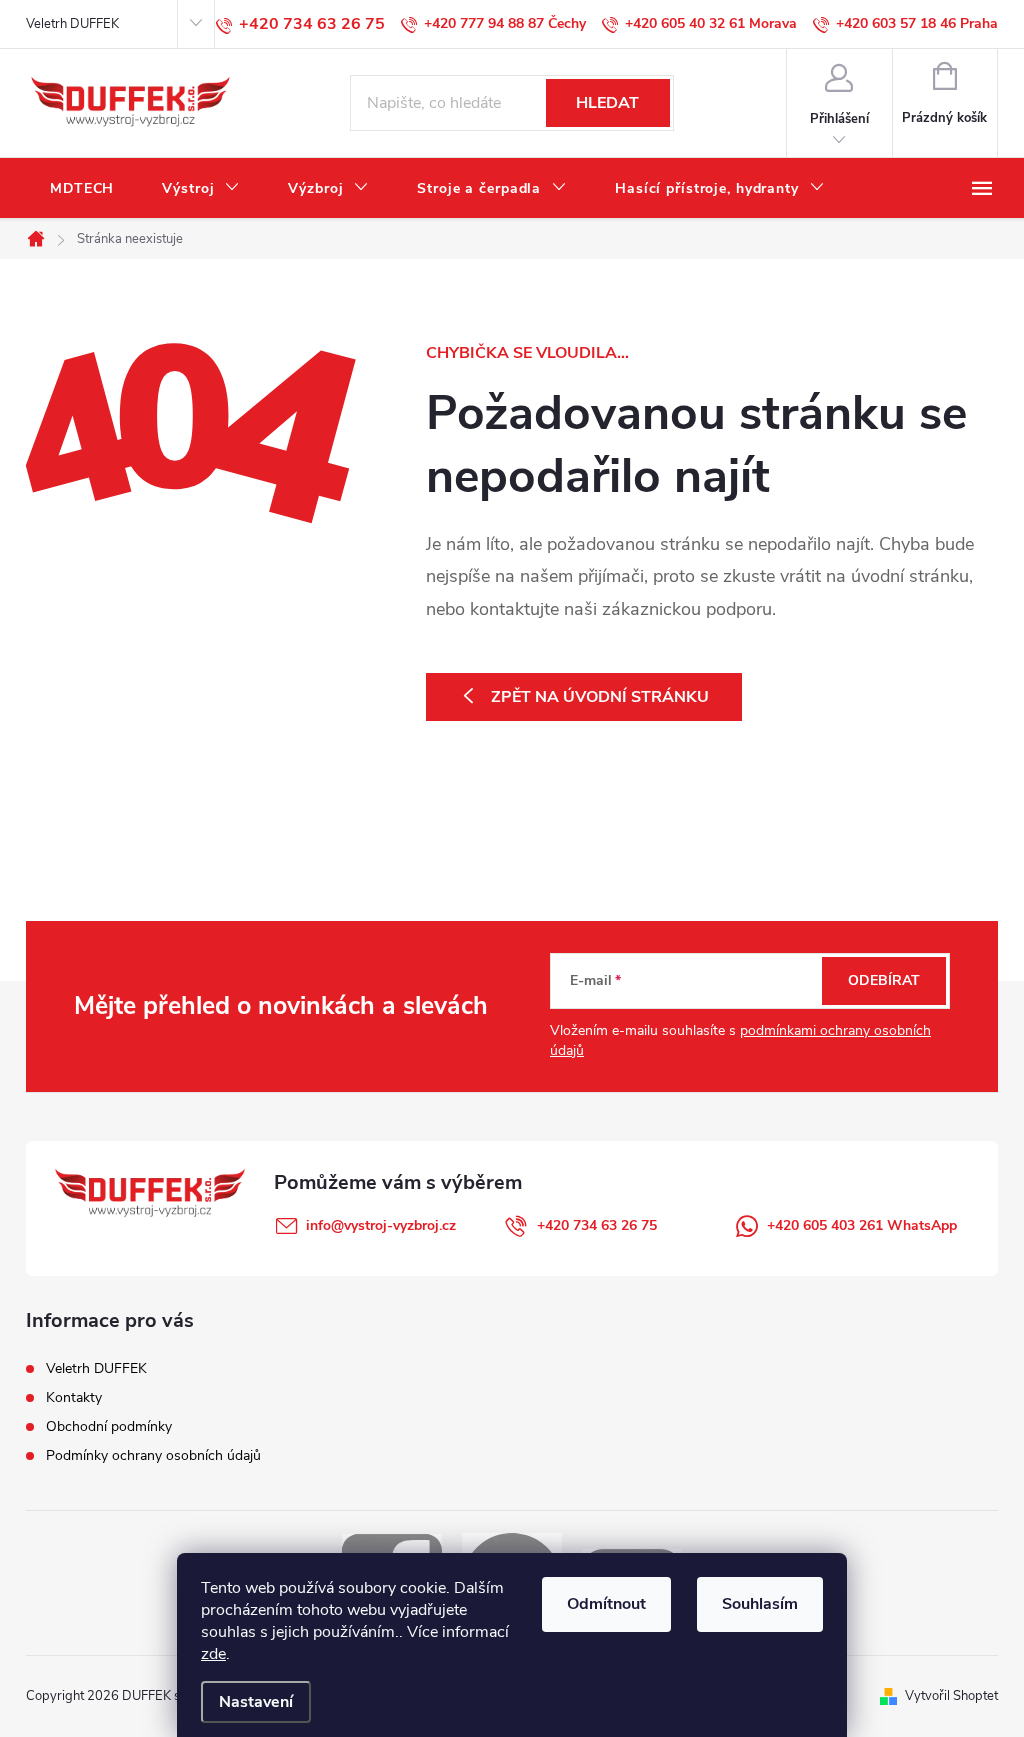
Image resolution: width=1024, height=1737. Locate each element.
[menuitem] (82, 189)
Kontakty (74, 1397)
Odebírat (884, 980)
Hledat (607, 103)
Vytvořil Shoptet (951, 1696)
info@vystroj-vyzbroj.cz (381, 1225)
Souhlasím (760, 1604)
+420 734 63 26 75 (597, 1225)
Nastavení (256, 1702)
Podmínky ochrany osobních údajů (153, 1455)
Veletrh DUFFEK (72, 24)
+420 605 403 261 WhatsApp (862, 1225)
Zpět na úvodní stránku (600, 697)
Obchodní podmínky (109, 1426)
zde (213, 1654)
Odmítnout (606, 1604)
